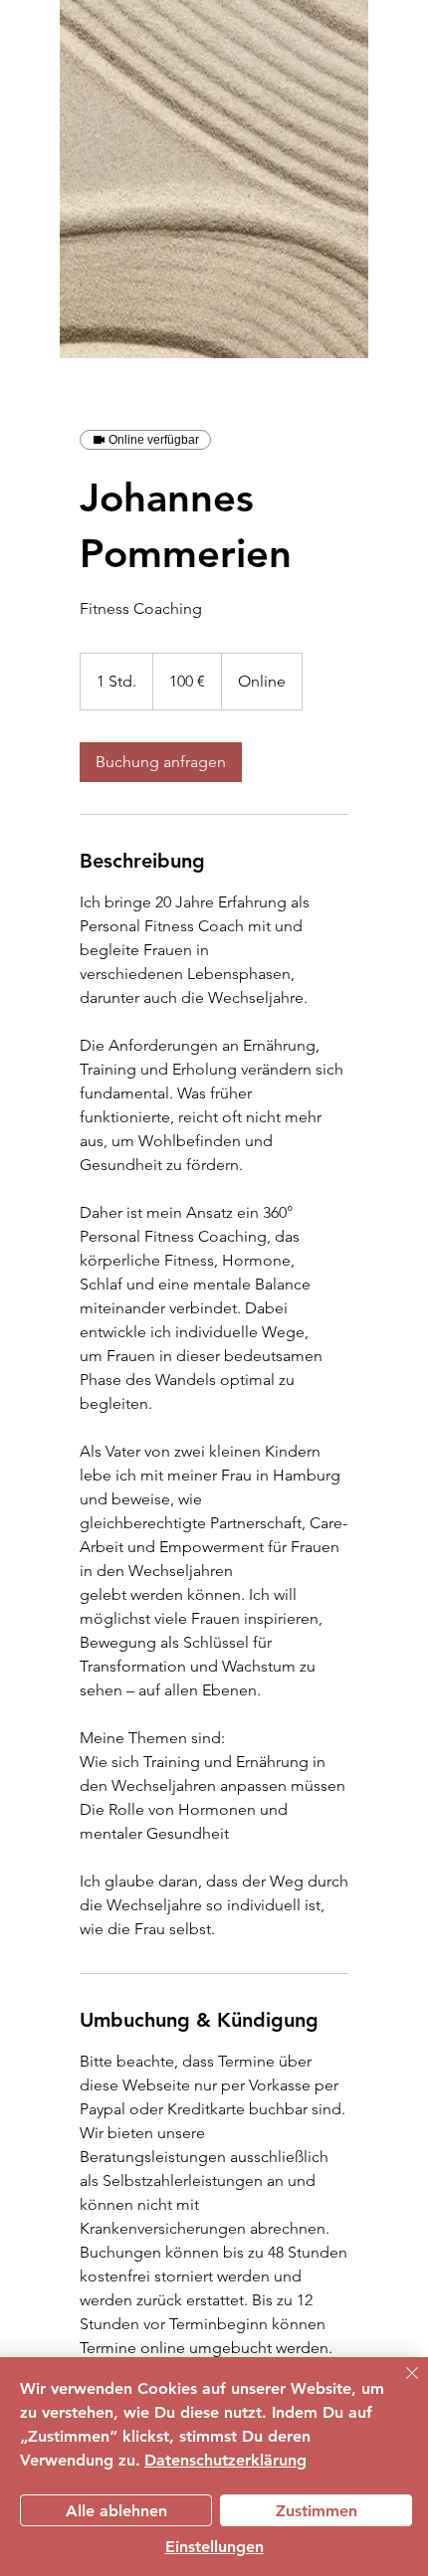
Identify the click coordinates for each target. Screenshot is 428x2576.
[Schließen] (400, 2385)
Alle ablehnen (116, 2511)
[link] (161, 762)
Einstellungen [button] (214, 2547)
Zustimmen (317, 2511)
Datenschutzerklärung (225, 2460)
